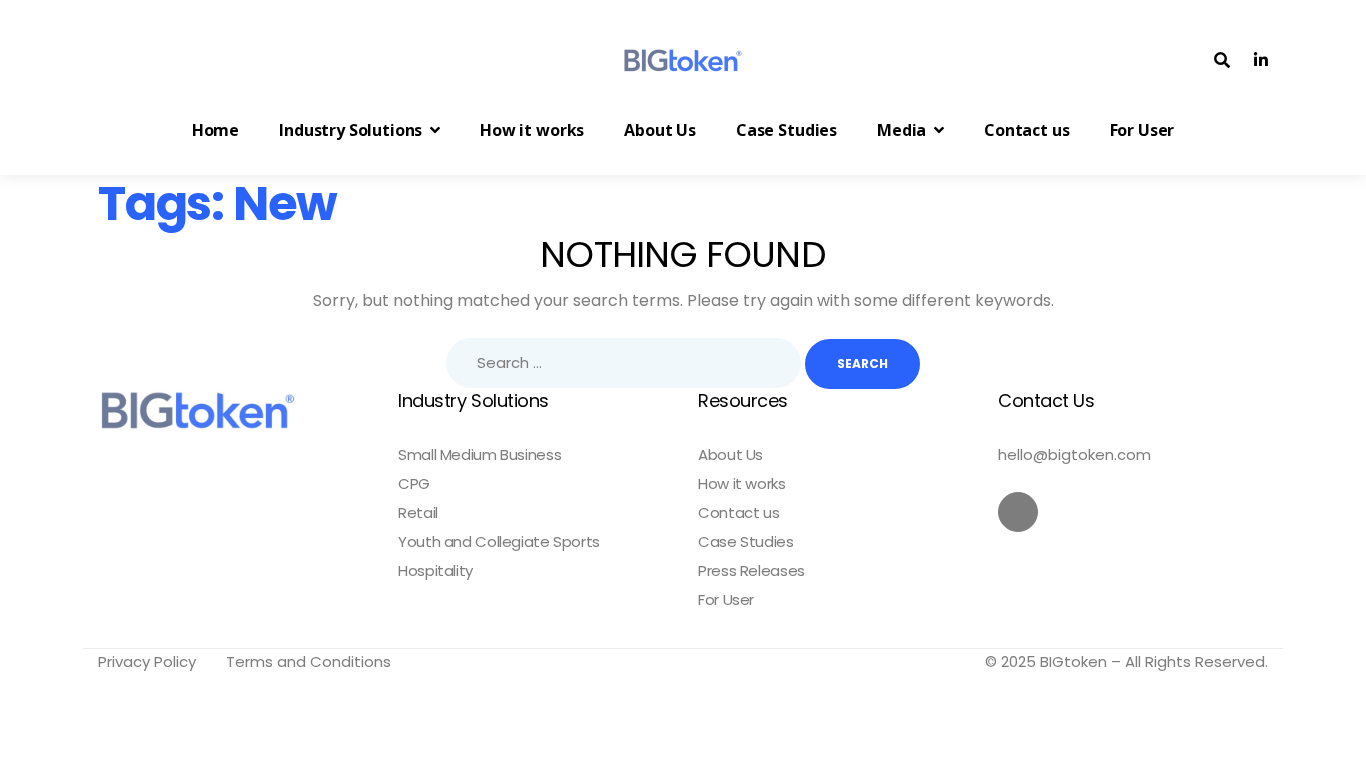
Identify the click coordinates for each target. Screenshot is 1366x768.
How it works (742, 484)
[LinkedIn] (1018, 512)
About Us (730, 455)
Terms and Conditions (308, 661)
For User (726, 600)
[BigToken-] (683, 60)
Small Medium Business (479, 455)
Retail (418, 513)
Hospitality (435, 571)
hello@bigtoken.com (1074, 454)
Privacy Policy (147, 661)
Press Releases (751, 571)
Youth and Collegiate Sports (499, 542)
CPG (414, 484)
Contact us (738, 513)
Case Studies (746, 542)
